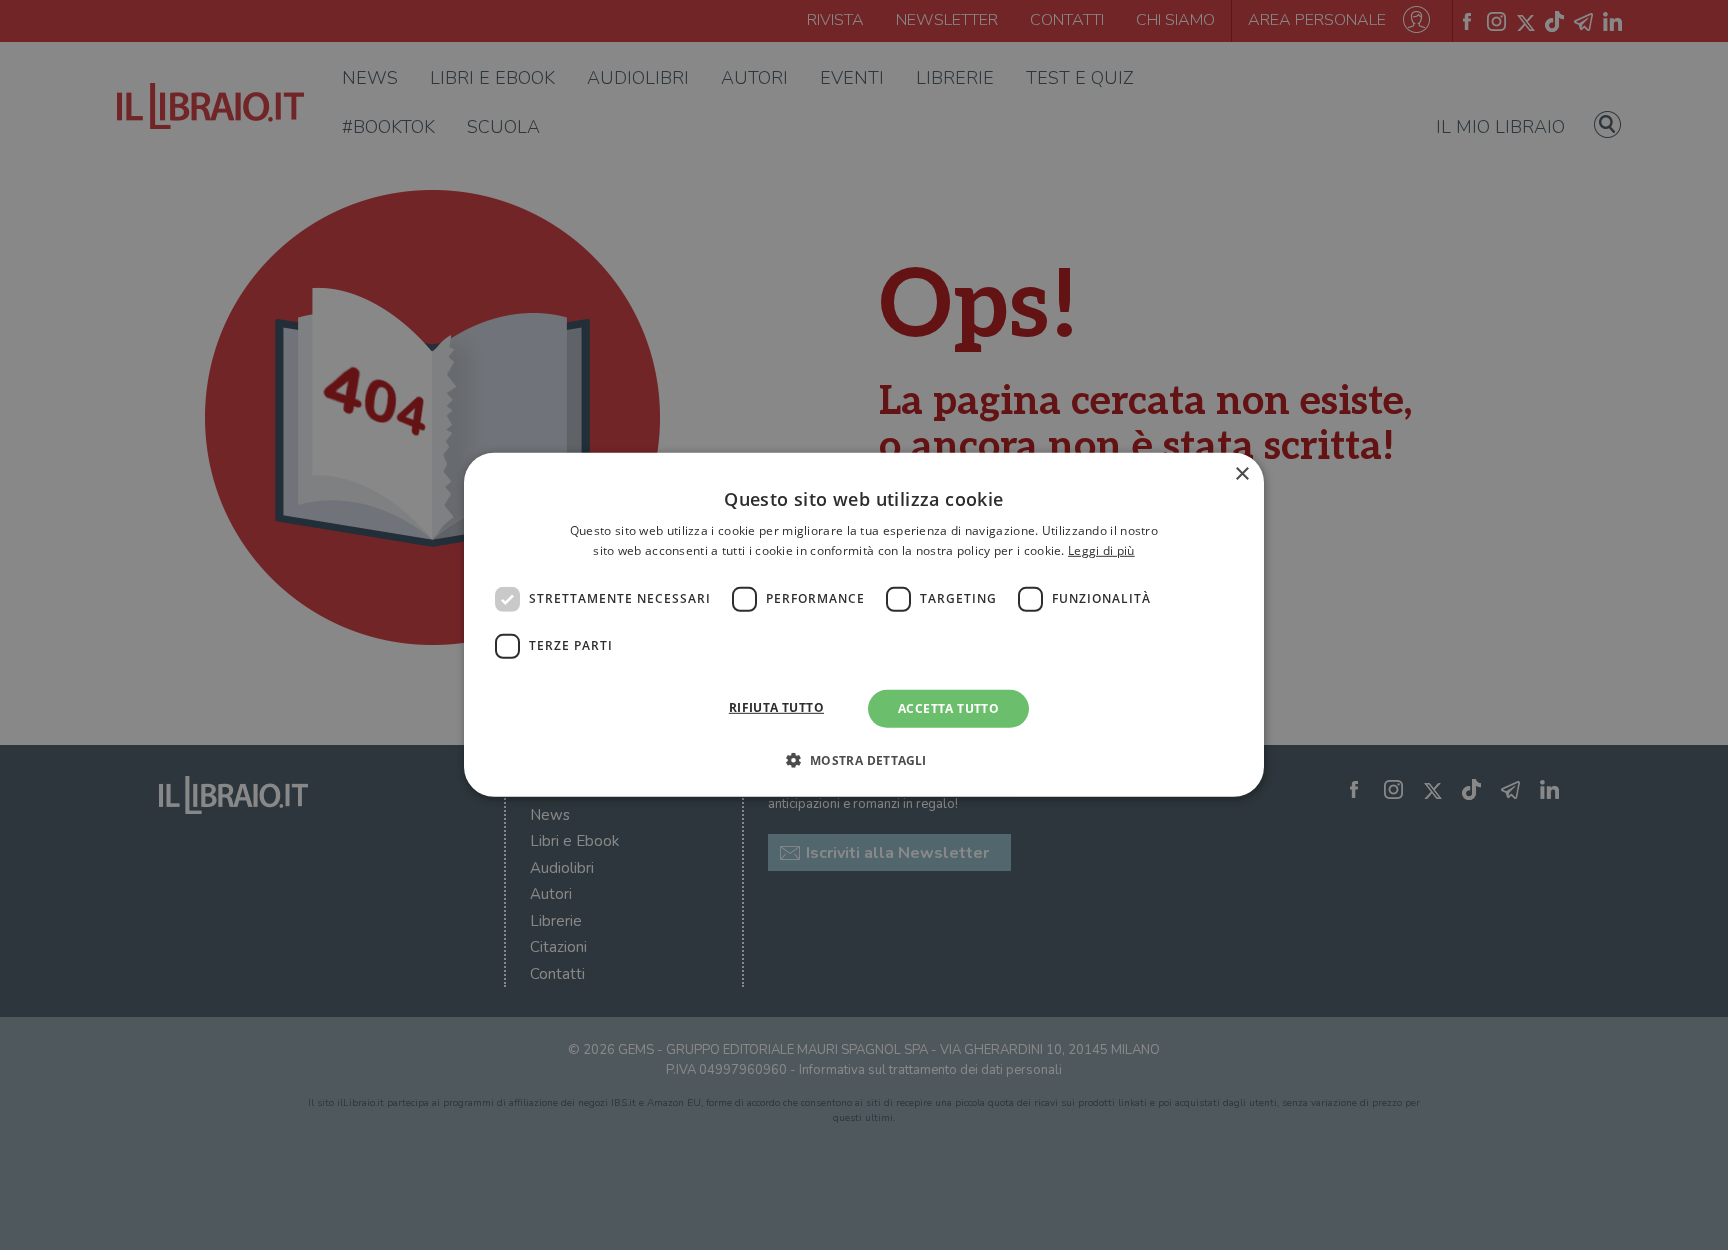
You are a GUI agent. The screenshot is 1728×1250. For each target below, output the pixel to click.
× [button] (1241, 474)
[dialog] (864, 625)
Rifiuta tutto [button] (776, 707)
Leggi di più (1101, 550)
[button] (863, 760)
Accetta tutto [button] (948, 708)
